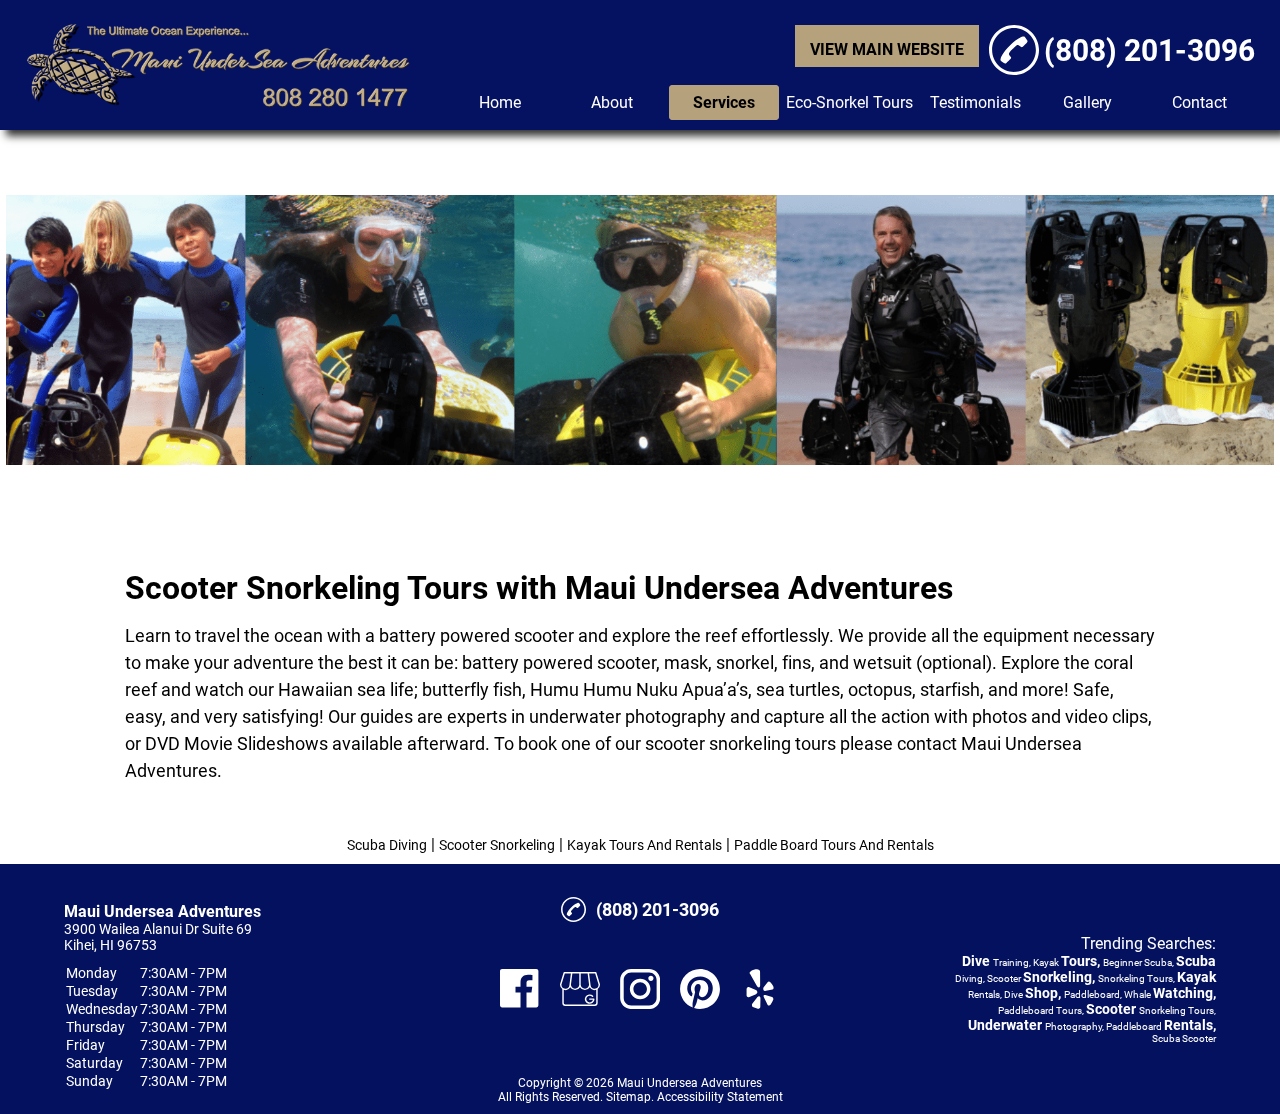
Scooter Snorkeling (497, 845)
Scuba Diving (387, 845)
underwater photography (627, 716)
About (612, 102)
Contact (1199, 102)
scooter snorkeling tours (740, 743)
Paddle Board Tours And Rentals (834, 845)
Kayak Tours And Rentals (644, 845)
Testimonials (975, 102)
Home (500, 102)
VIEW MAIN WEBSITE (887, 49)
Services (724, 102)
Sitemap (628, 1097)
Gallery (1087, 102)
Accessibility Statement (720, 1097)
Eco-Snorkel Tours (849, 102)
